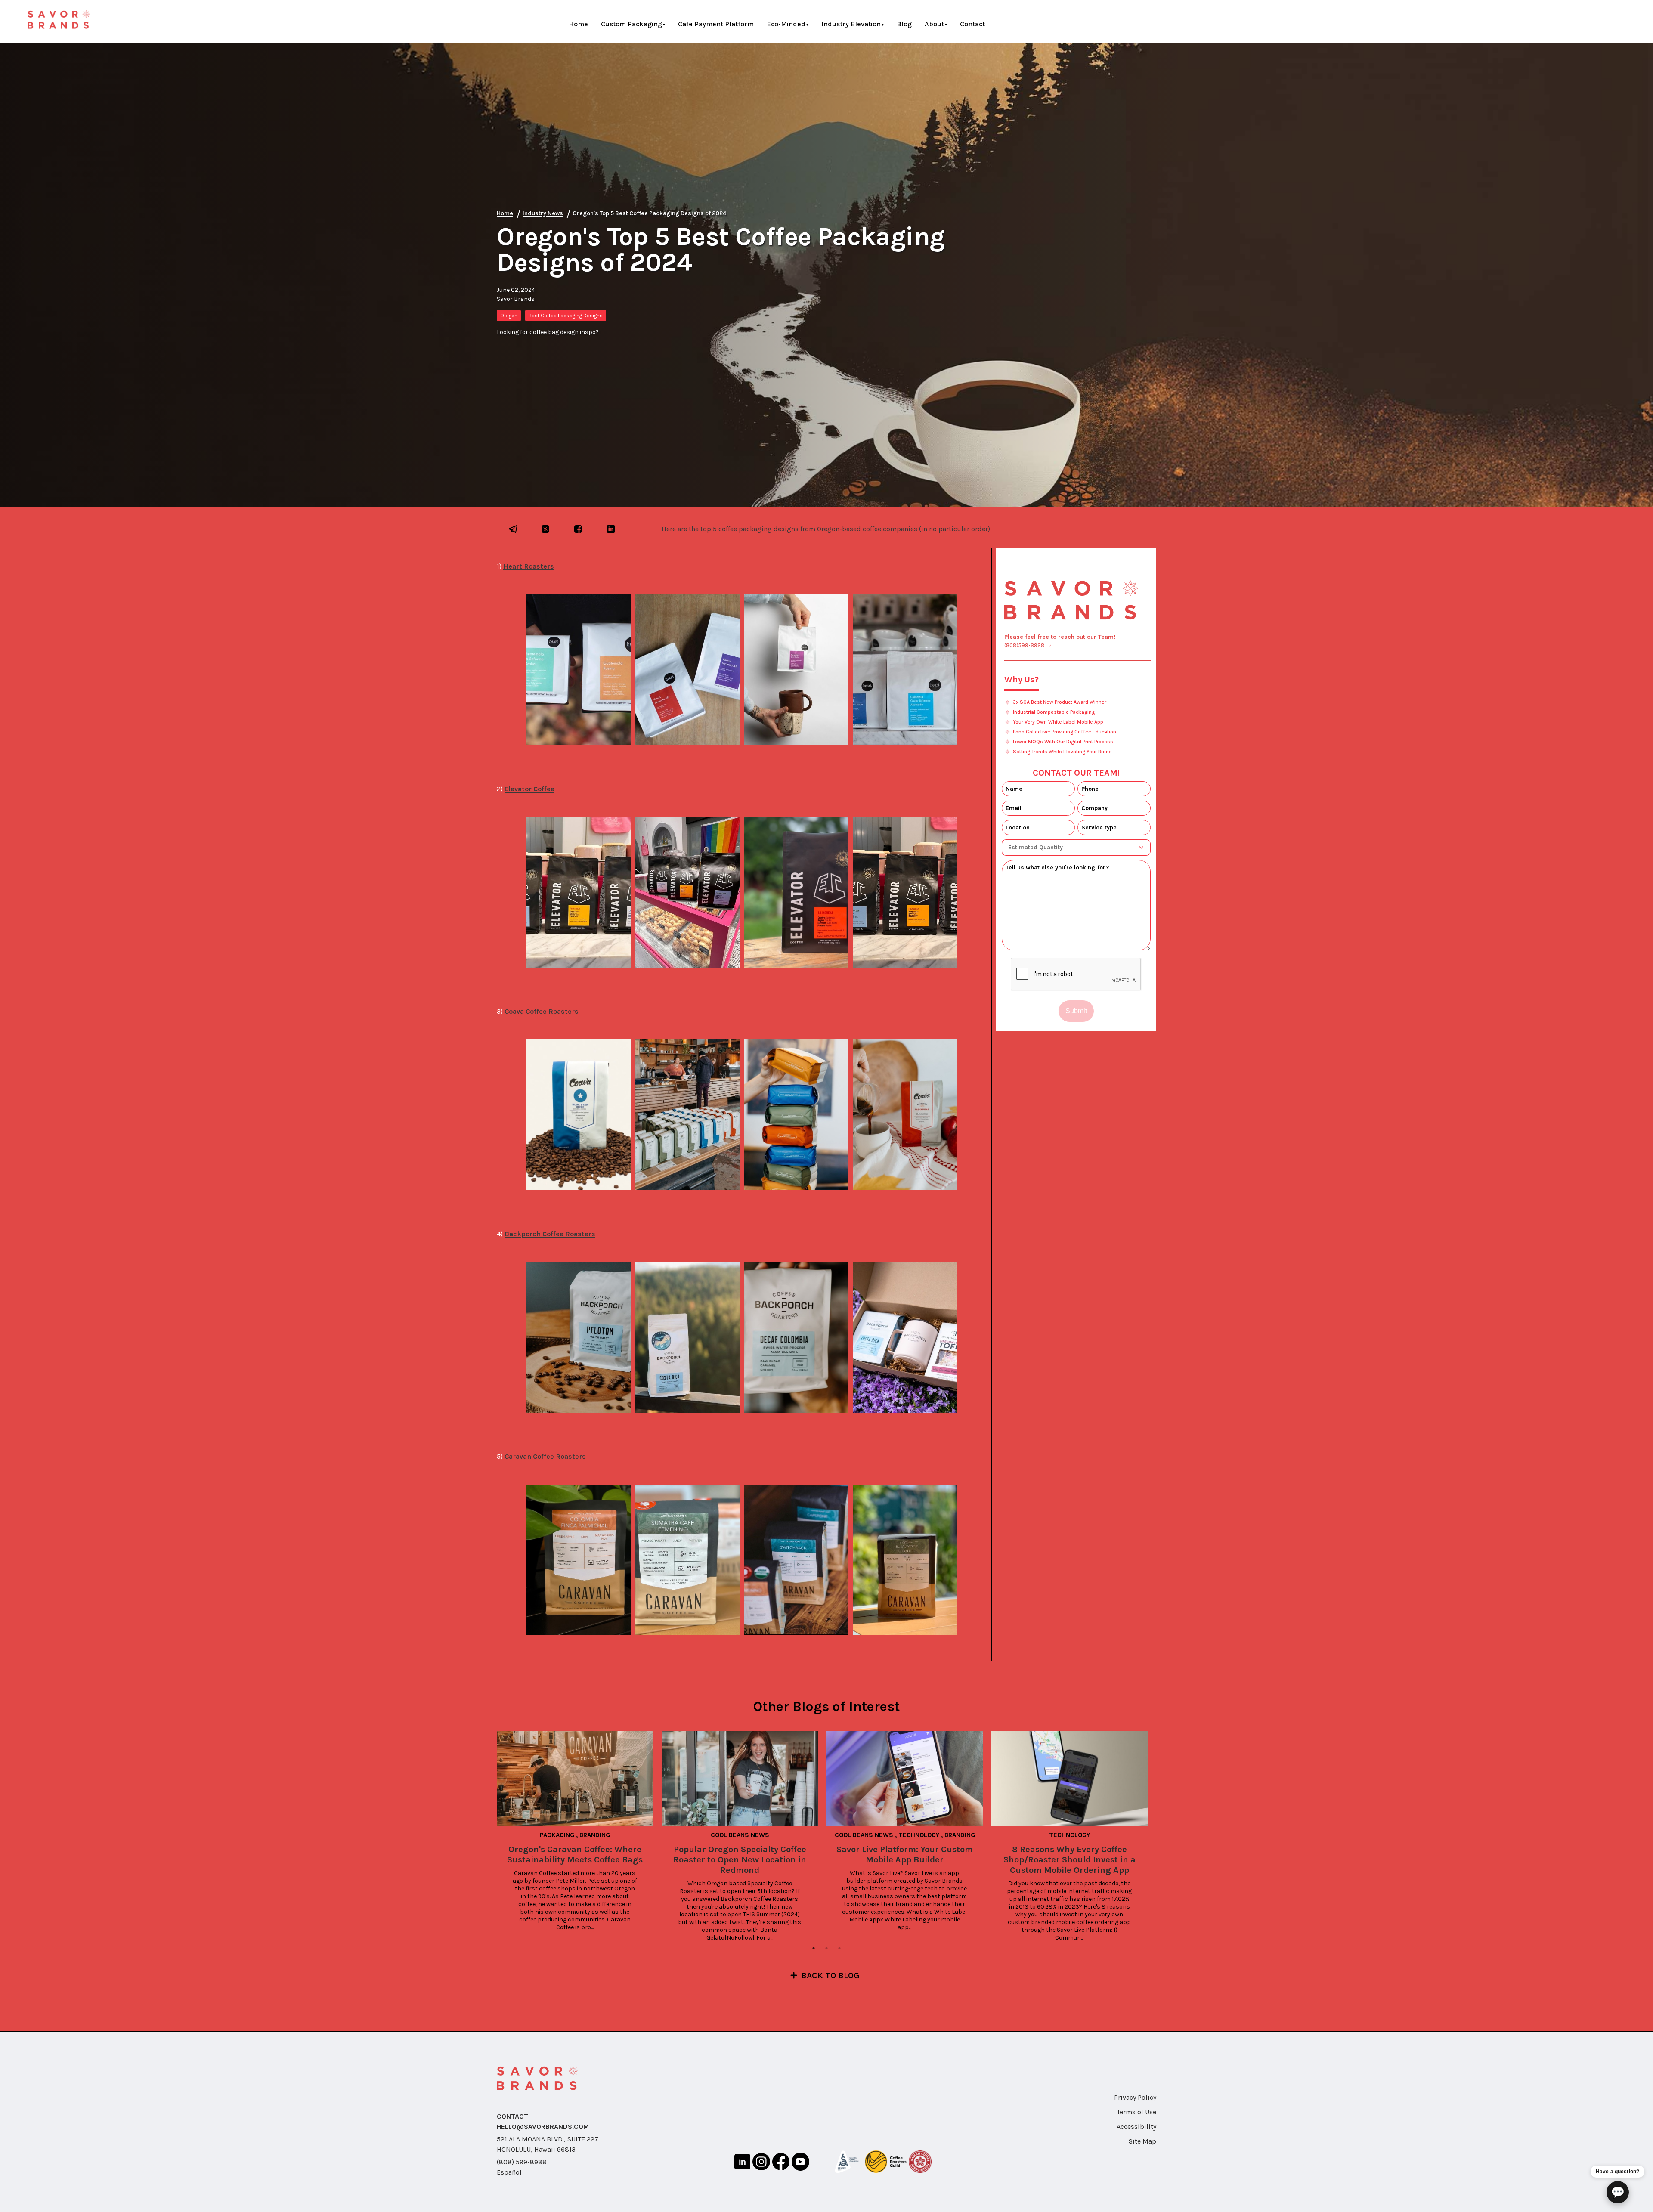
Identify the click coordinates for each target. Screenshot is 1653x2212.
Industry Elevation (851, 24)
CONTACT (512, 2116)
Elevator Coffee (529, 789)
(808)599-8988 (1024, 645)
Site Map (1142, 2141)
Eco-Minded (786, 24)
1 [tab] (814, 1948)
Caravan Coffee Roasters (545, 1456)
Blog (904, 24)
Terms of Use (1136, 2112)
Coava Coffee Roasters (542, 1011)
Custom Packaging (631, 24)
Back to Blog (830, 1975)
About (934, 24)
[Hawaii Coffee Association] (920, 2163)
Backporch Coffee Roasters (550, 1234)
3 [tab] (839, 1948)
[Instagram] (761, 2163)
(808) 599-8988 (522, 2162)
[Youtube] (800, 2163)
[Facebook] (781, 2163)
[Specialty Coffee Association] (847, 2163)
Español (509, 2172)
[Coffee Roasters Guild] (886, 2163)
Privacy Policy (1135, 2097)
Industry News (543, 213)
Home (578, 24)
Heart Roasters (529, 566)
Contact (972, 24)
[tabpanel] (579, 1831)
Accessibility (1136, 2127)
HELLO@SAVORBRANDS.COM (543, 2127)
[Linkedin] (742, 2163)
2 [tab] (826, 1948)
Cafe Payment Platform (716, 24)
